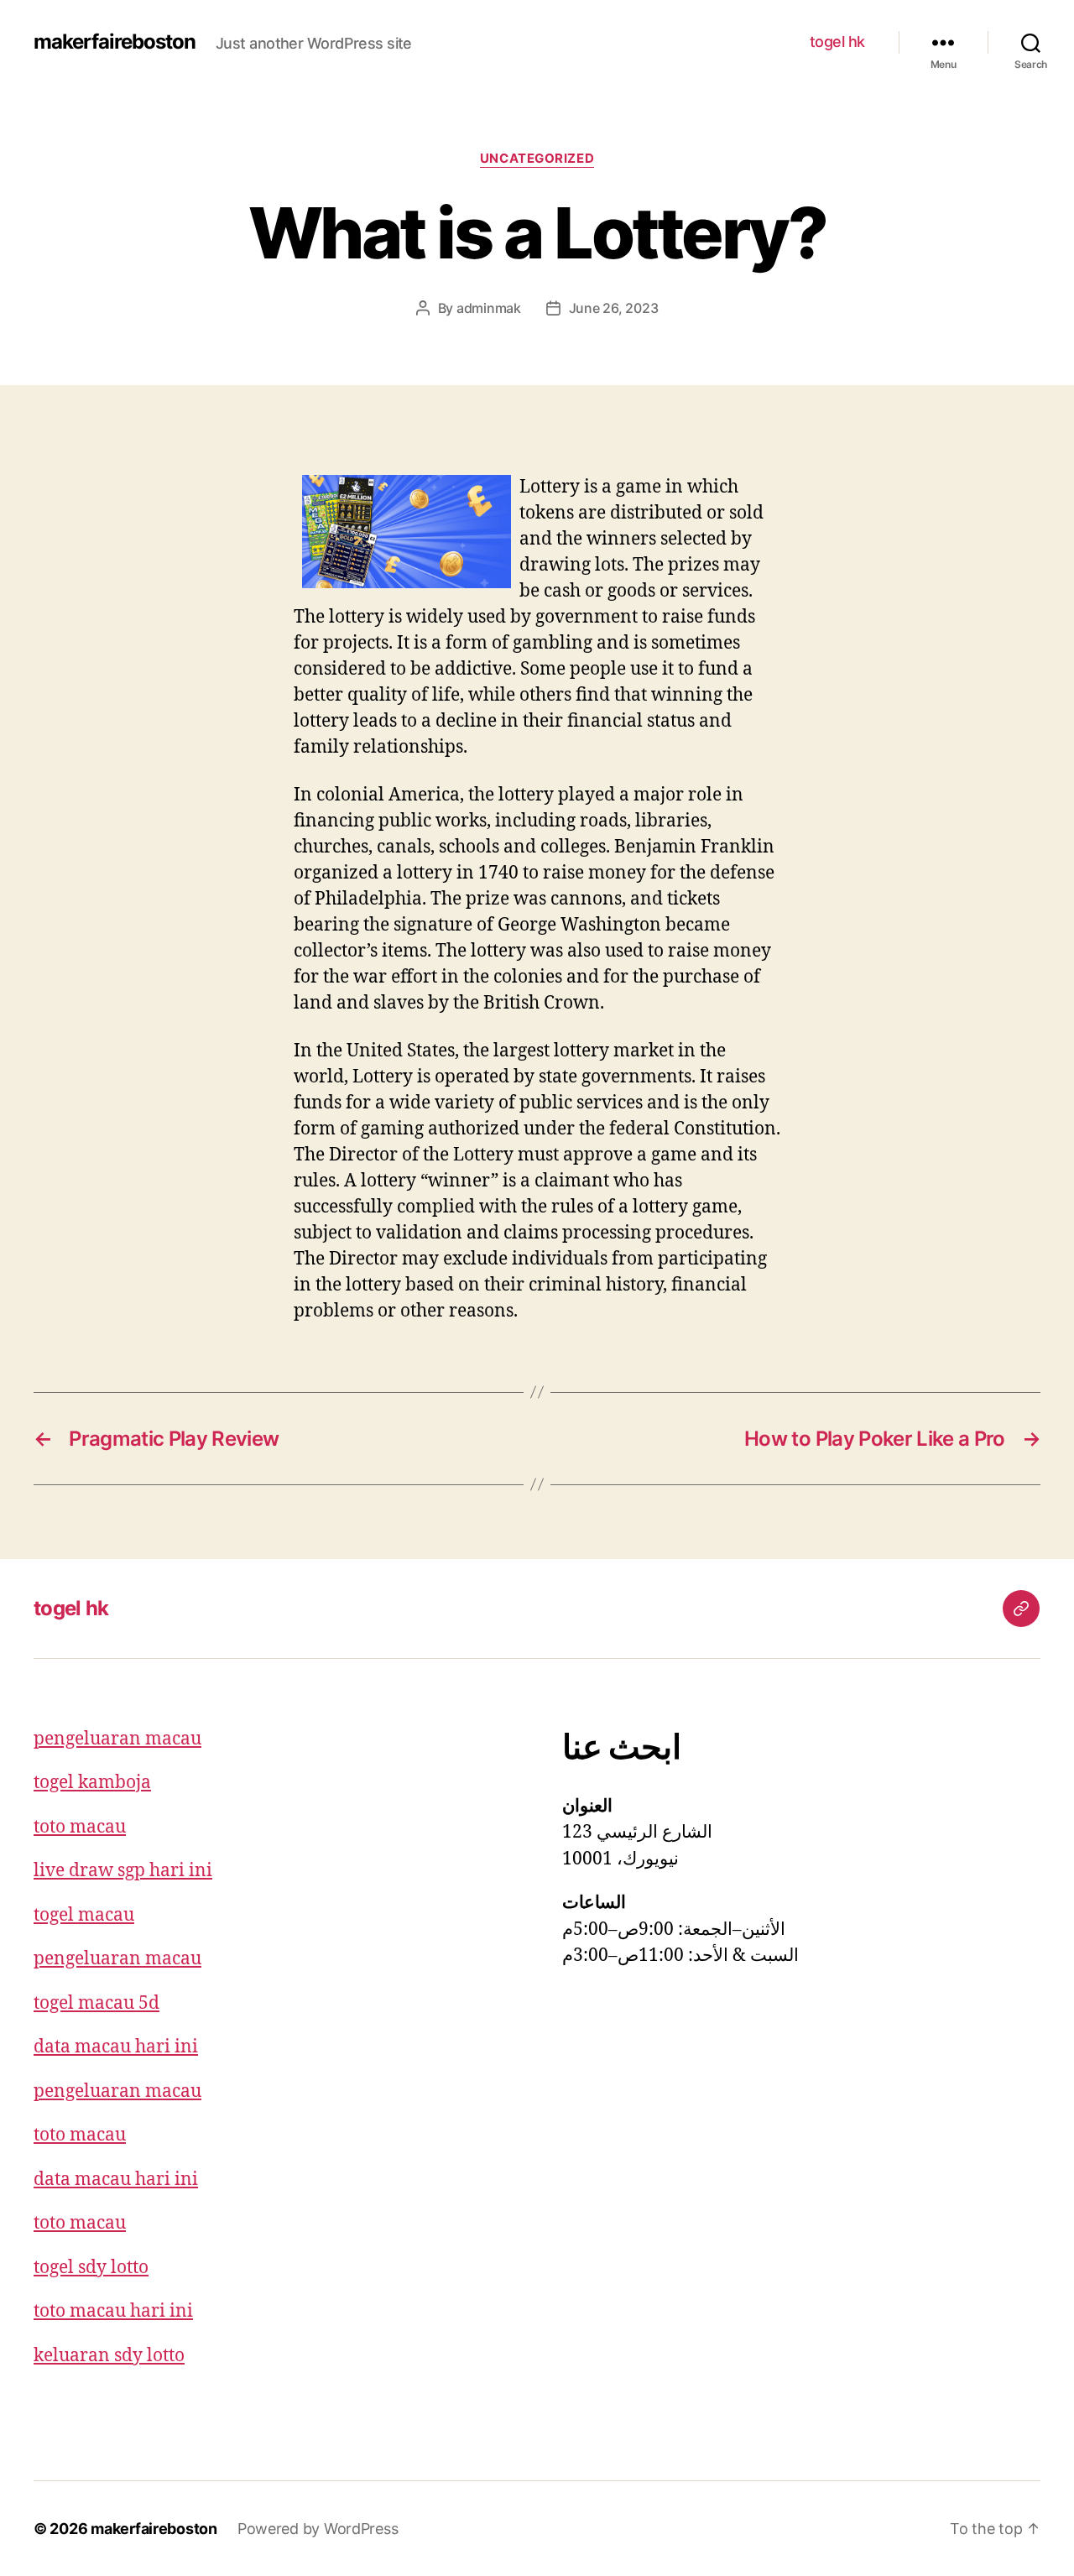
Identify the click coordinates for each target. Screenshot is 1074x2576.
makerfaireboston (115, 42)
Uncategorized (537, 159)
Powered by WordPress (318, 2529)
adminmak (489, 308)
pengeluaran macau (117, 1739)
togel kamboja (92, 1783)
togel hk (837, 42)
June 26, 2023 (614, 308)
